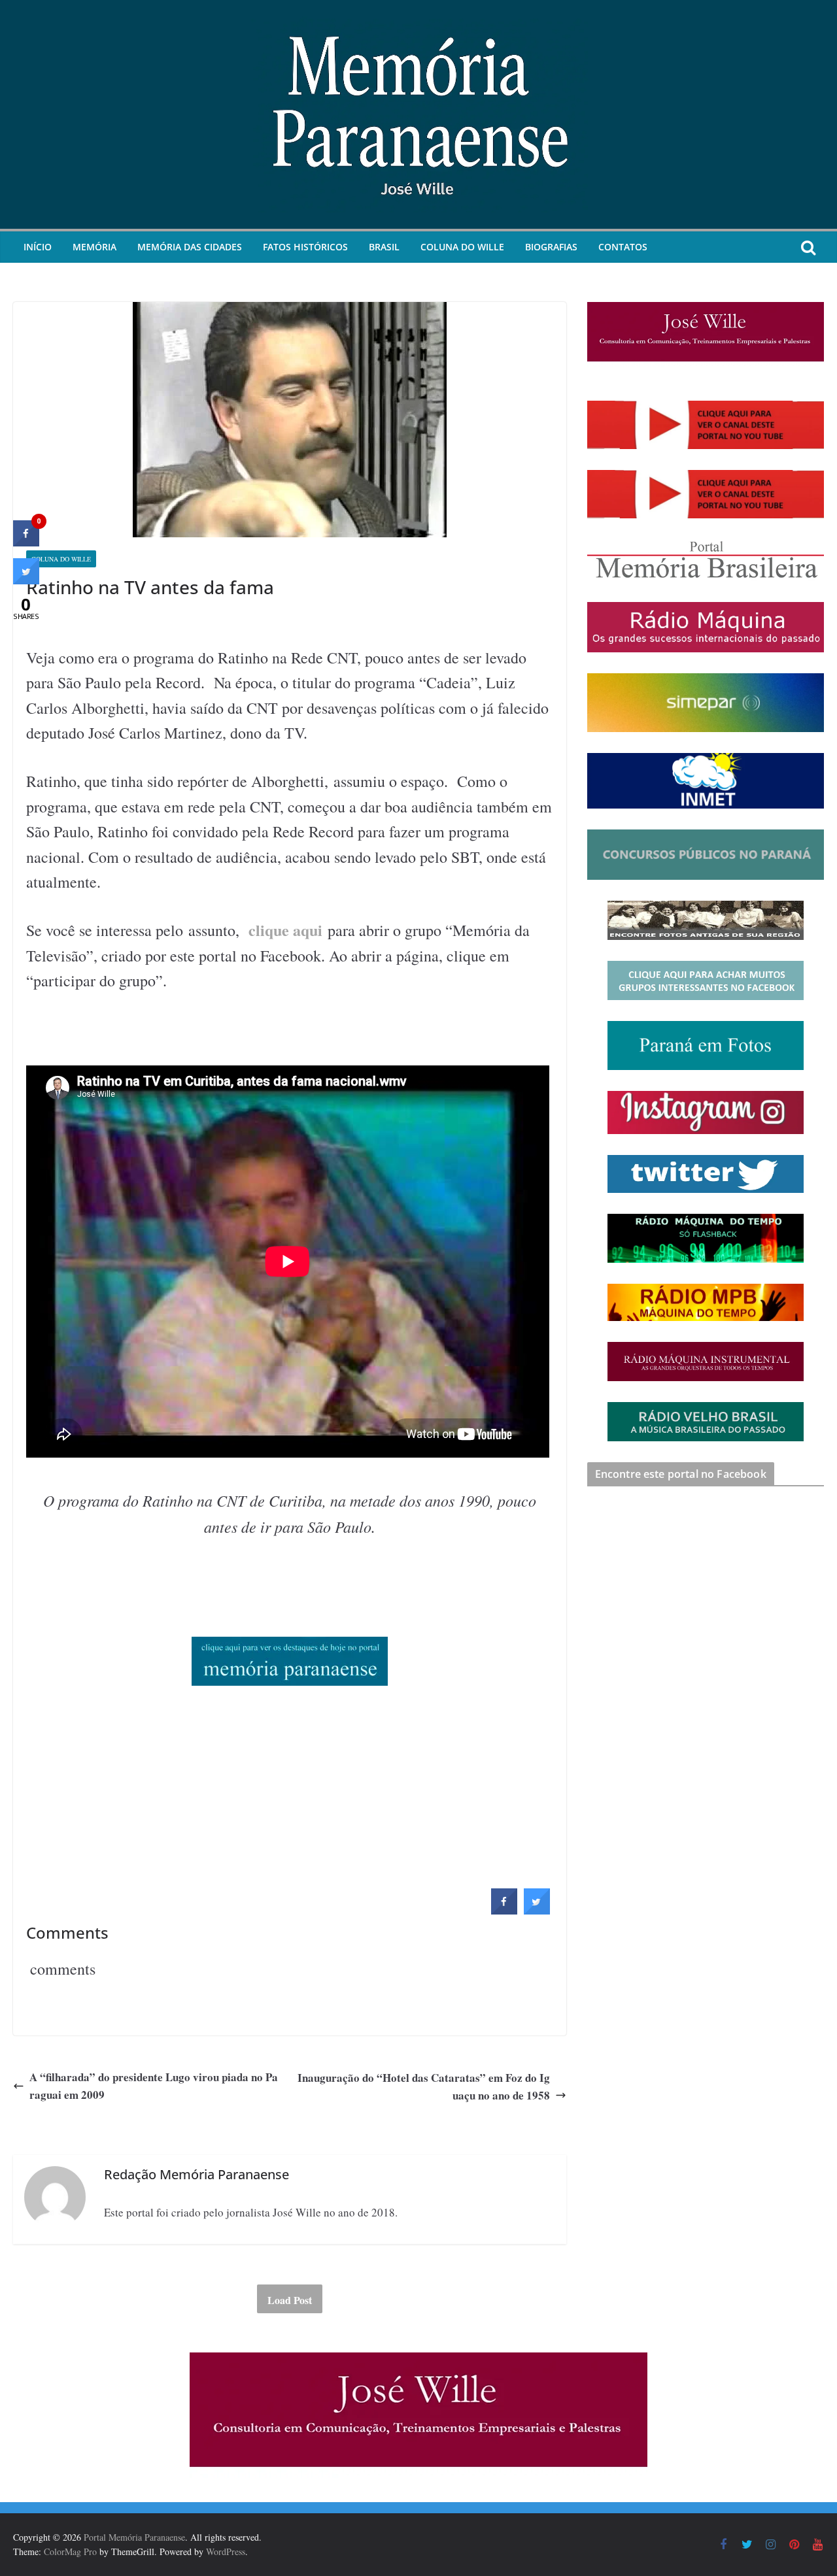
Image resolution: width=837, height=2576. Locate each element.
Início (38, 247)
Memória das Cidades (190, 247)
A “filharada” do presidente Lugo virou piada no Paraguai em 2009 (154, 2086)
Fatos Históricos (305, 247)
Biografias (551, 247)
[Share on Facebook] (504, 1911)
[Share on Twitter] (537, 1911)
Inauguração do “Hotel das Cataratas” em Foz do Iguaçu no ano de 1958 (424, 2086)
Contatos (623, 247)
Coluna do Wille (462, 247)
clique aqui (285, 930)
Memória (94, 247)
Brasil (384, 247)
